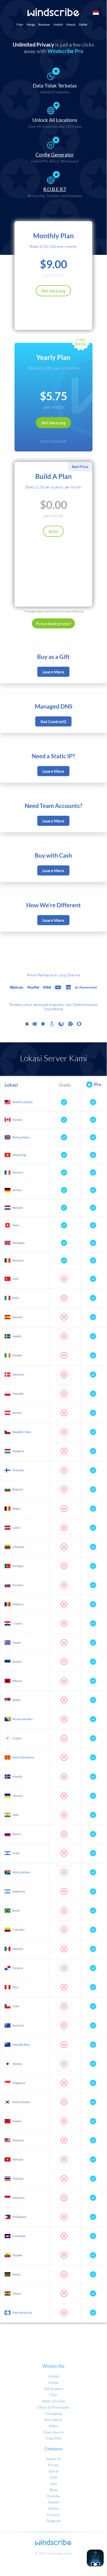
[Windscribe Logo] (53, 12)
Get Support (53, 2389)
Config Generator (55, 155)
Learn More (53, 672)
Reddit (53, 2502)
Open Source (53, 2432)
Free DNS (53, 2438)
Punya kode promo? (53, 623)
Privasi (53, 2465)
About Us (53, 2459)
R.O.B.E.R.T (55, 189)
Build (53, 531)
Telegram (53, 2521)
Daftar (83, 24)
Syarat (53, 2471)
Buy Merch (53, 2420)
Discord (53, 2515)
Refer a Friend (53, 2401)
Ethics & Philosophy (53, 2407)
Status (53, 2426)
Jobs (53, 2484)
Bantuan (44, 24)
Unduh (58, 24)
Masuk (71, 24)
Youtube (53, 2496)
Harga (31, 24)
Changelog (53, 2413)
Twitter (53, 2508)
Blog (53, 2490)
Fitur (20, 24)
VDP (53, 2477)
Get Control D (53, 721)
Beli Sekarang (53, 291)
